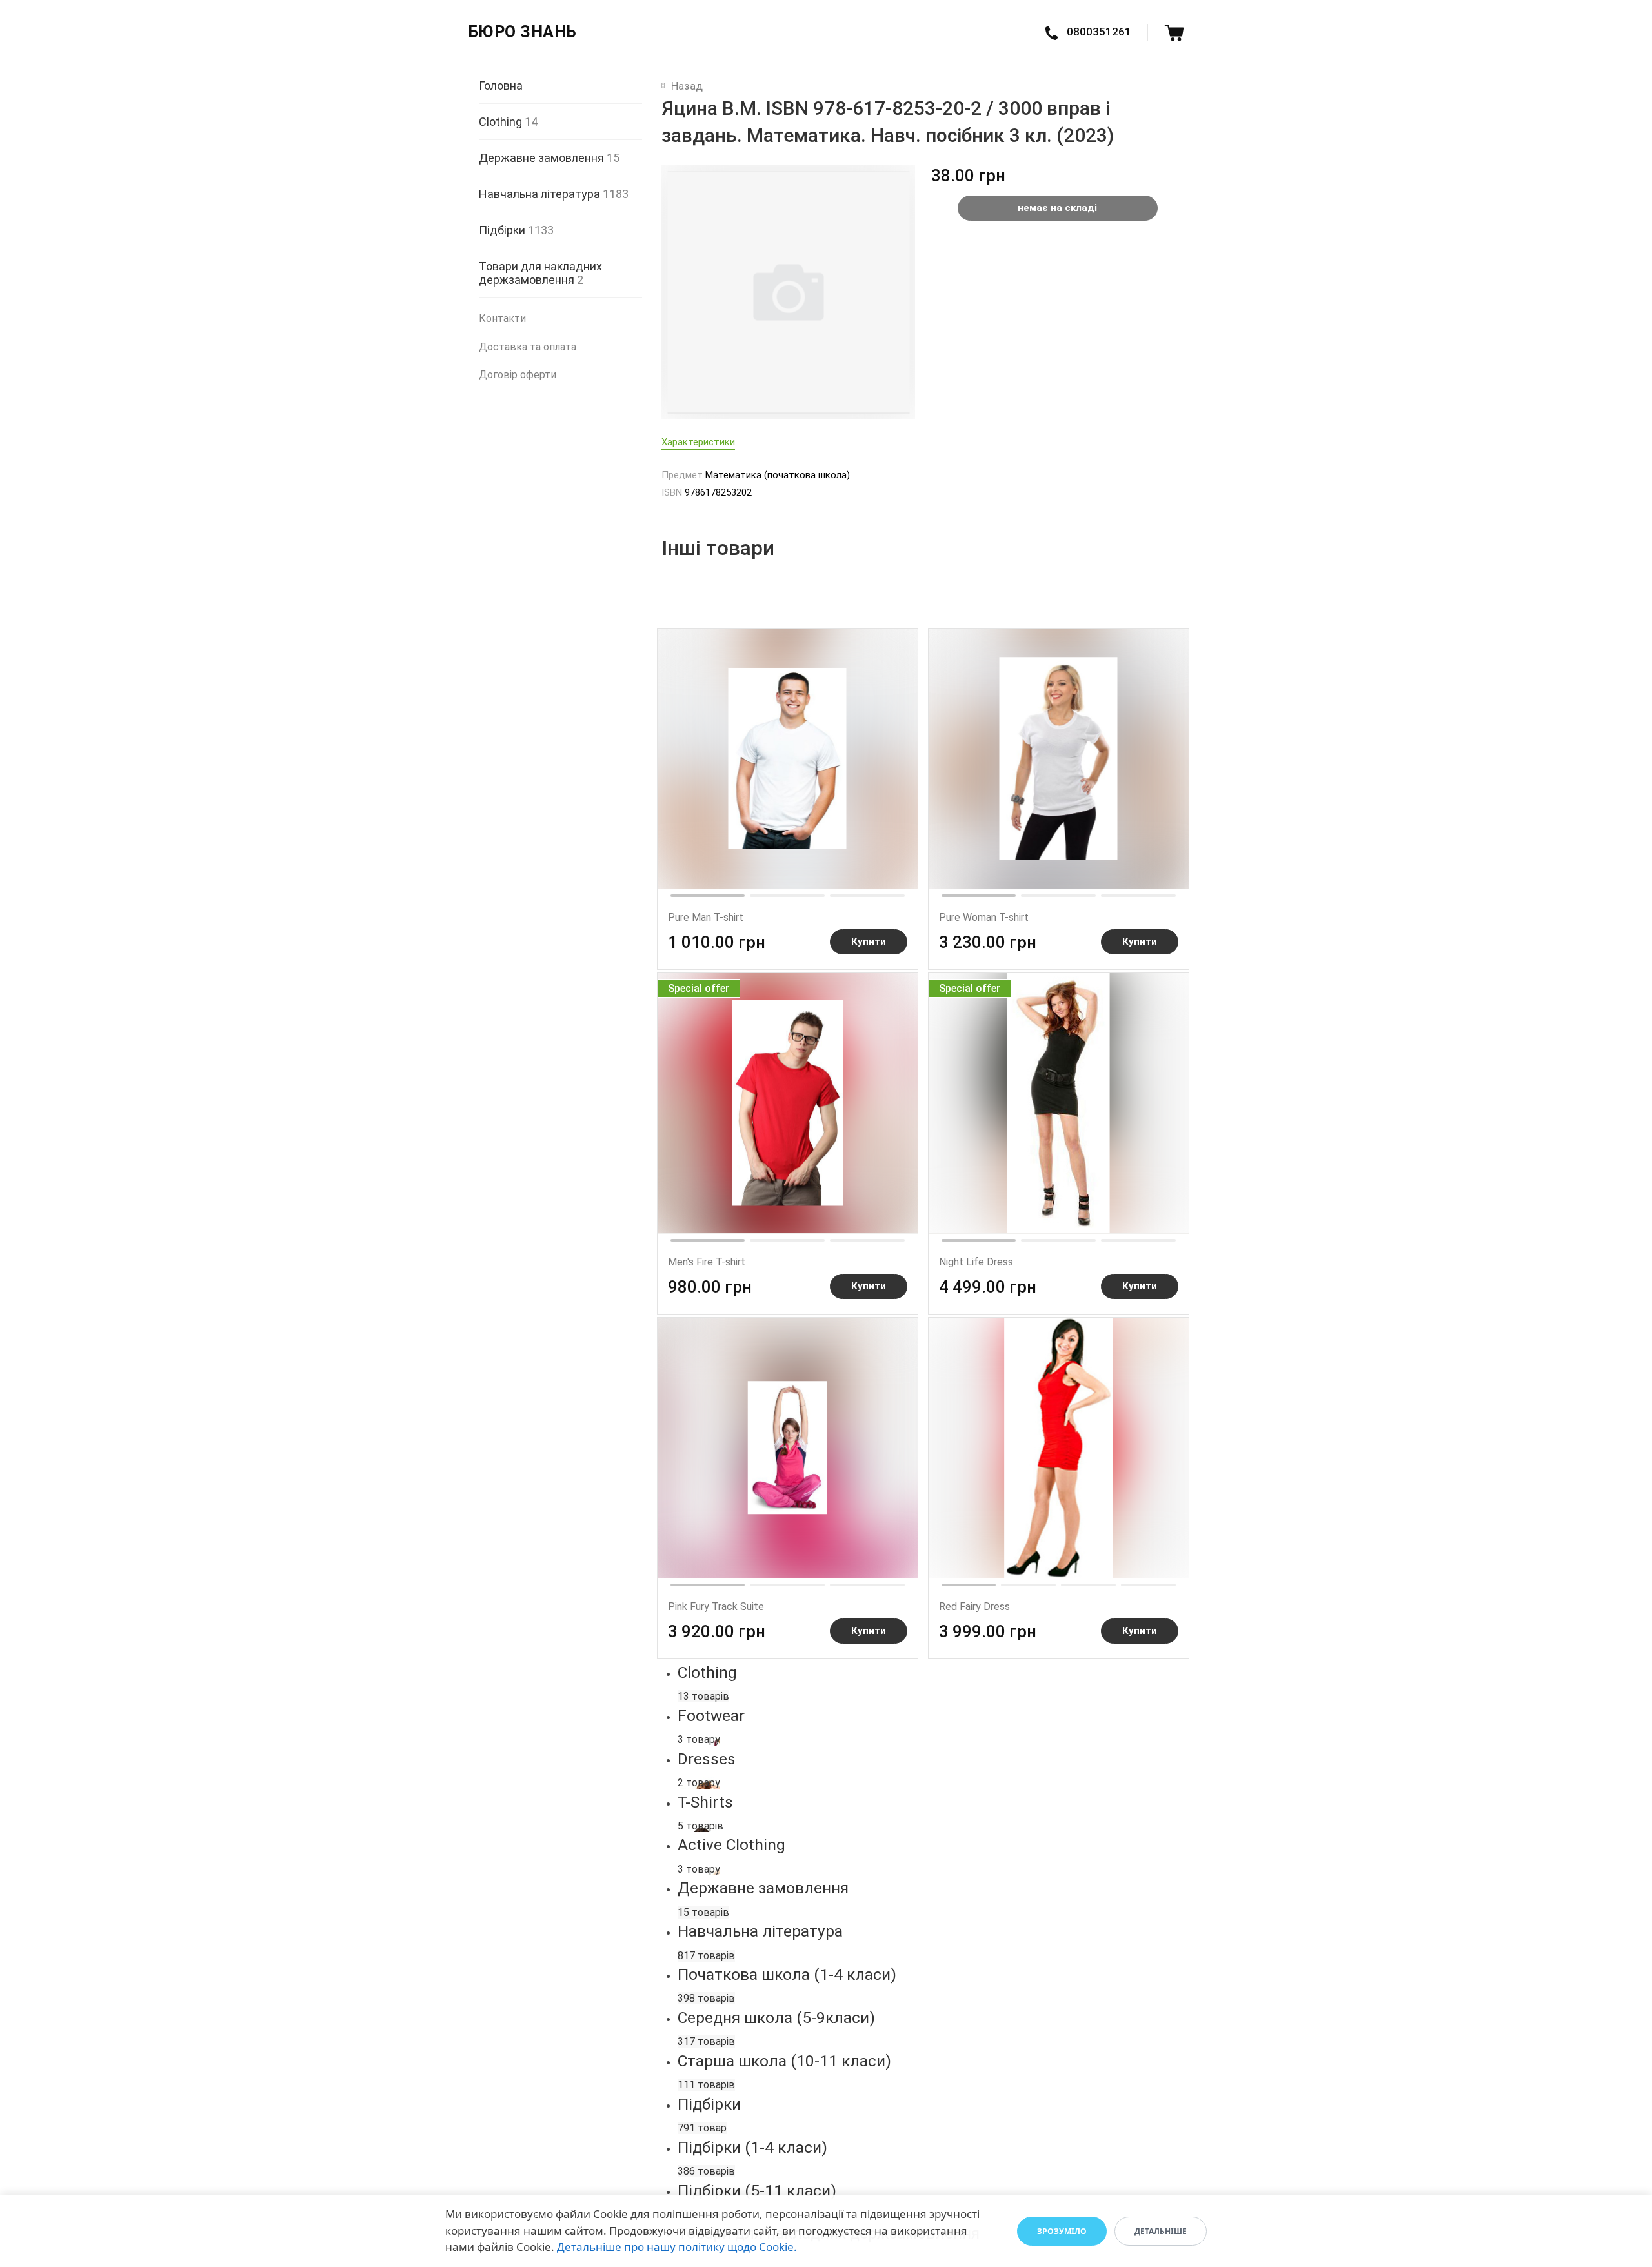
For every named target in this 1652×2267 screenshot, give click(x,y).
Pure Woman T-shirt (984, 917)
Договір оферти (518, 375)
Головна (501, 86)
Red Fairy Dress (974, 1607)
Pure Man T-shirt (706, 917)
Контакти (502, 318)
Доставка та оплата (528, 347)
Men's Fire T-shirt (707, 1262)
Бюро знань (522, 32)
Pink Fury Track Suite (716, 1607)
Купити (869, 942)
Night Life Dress (976, 1262)
